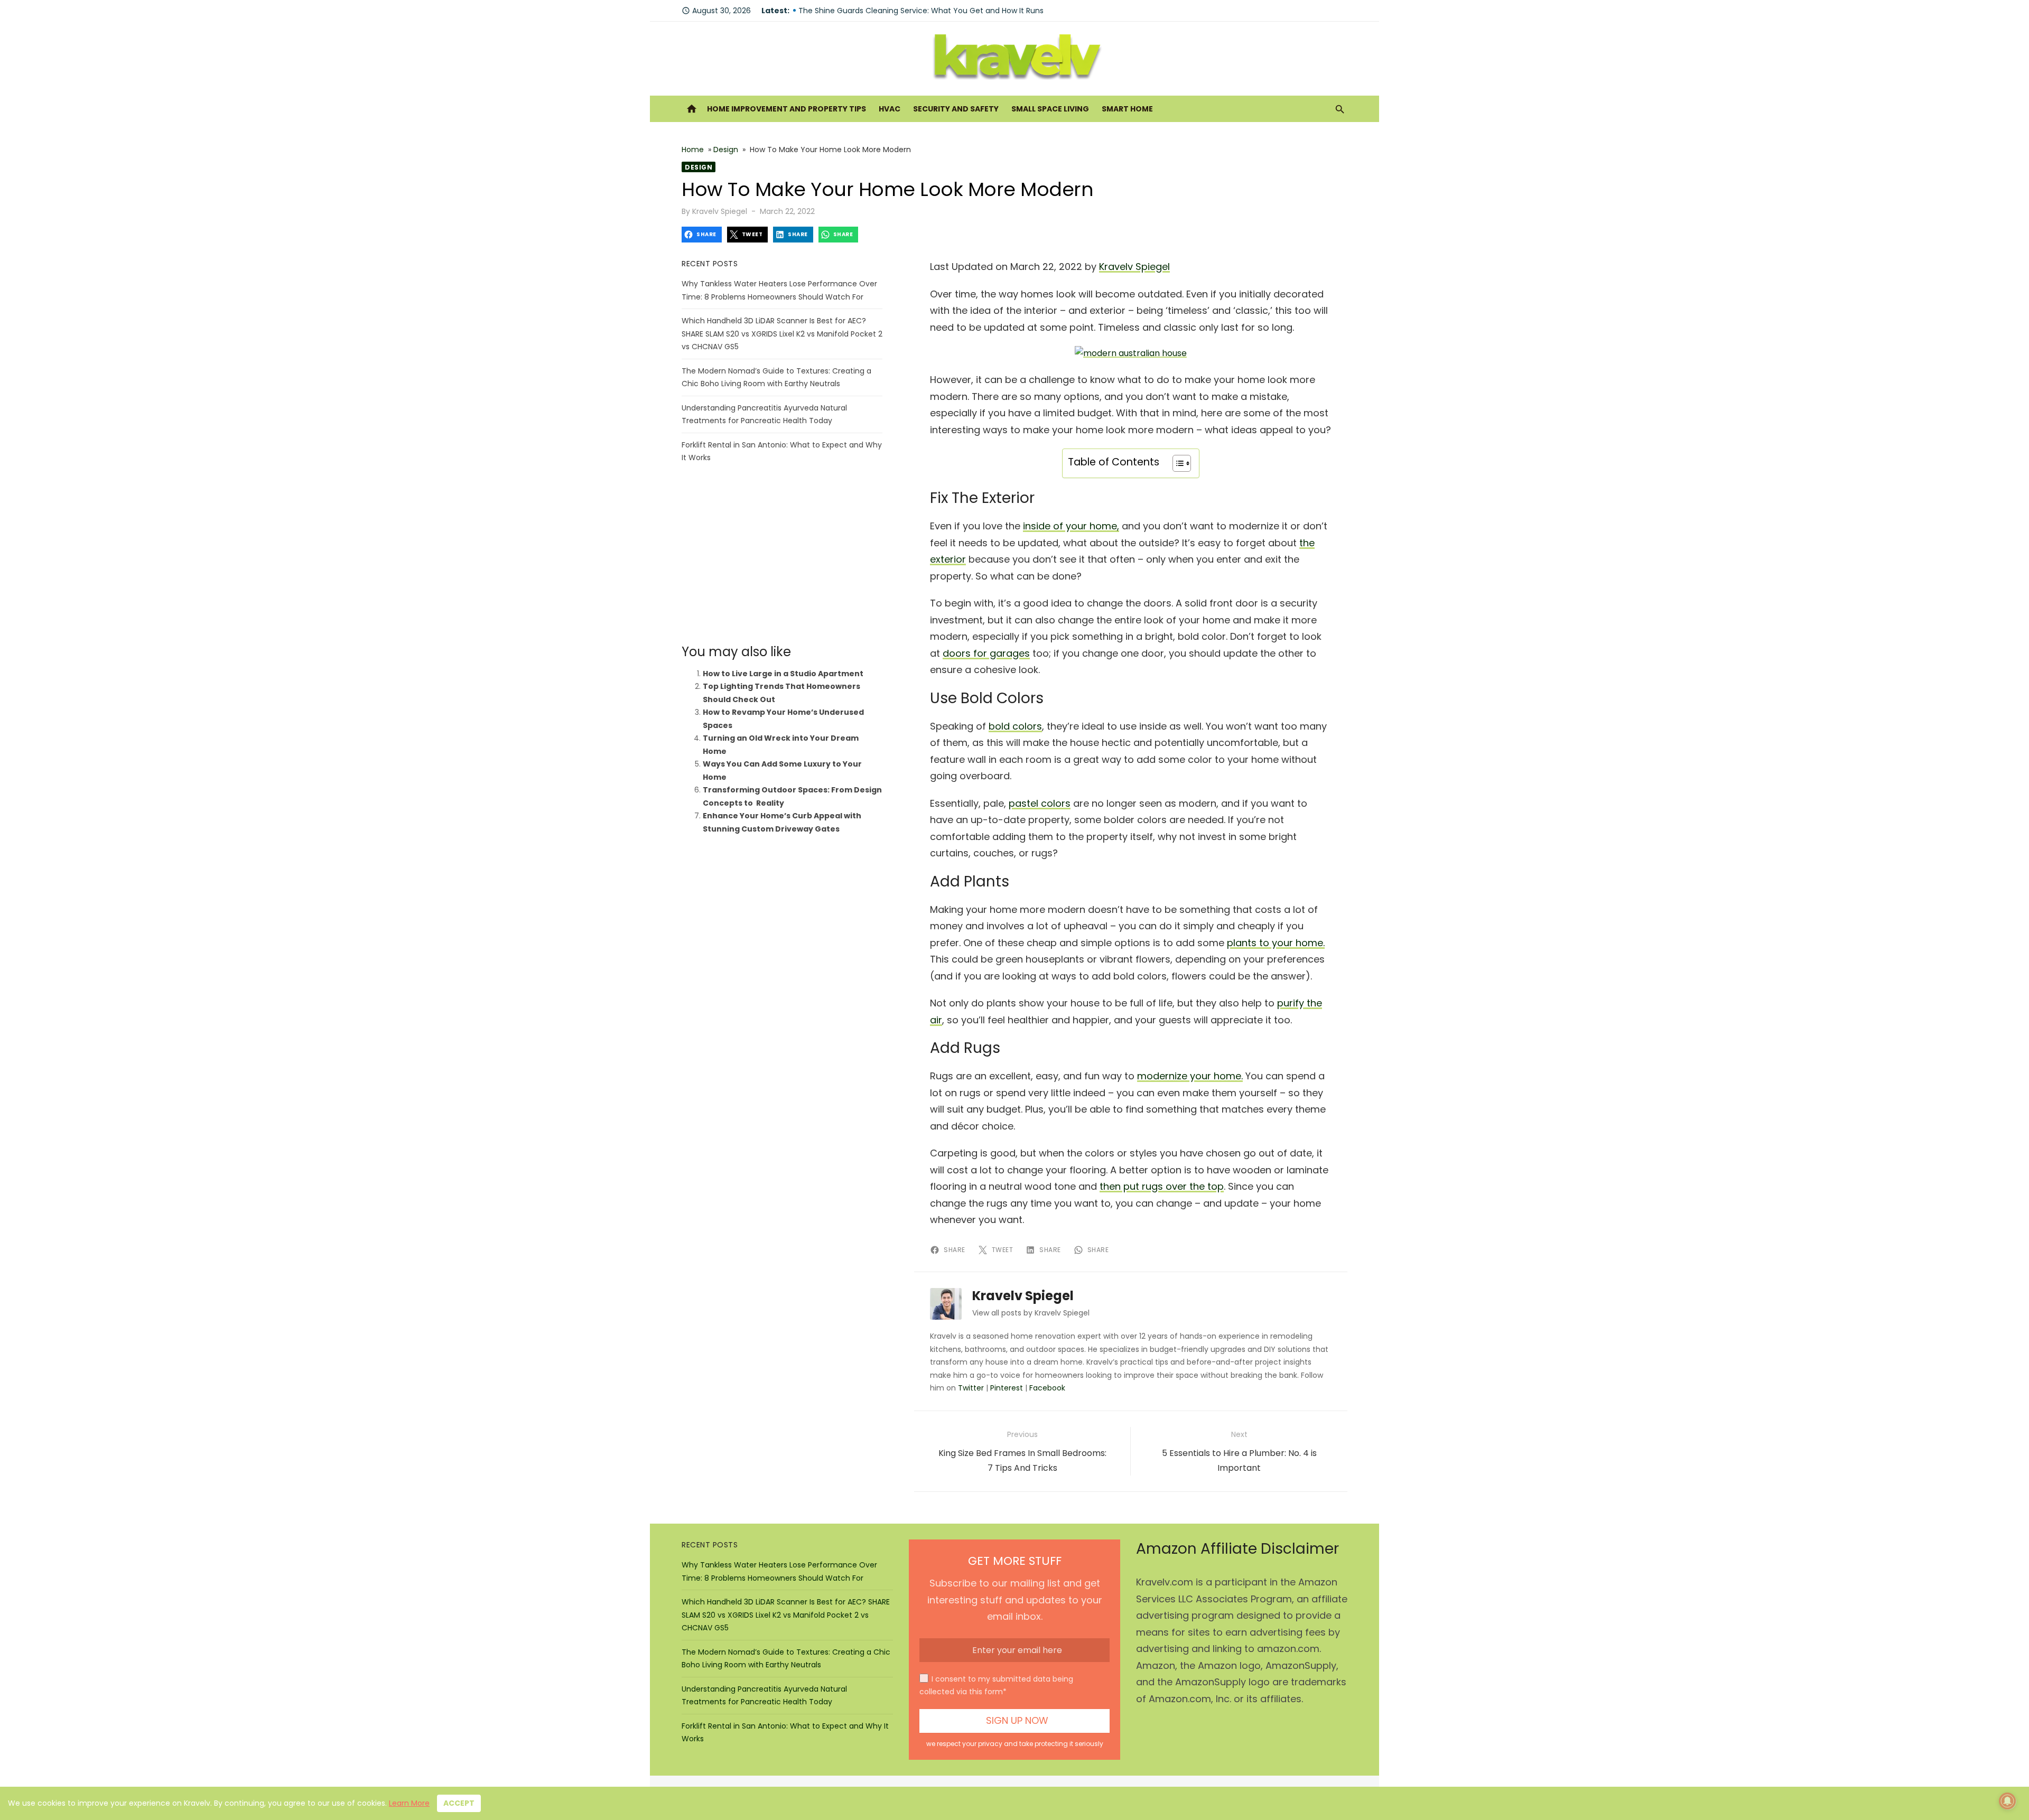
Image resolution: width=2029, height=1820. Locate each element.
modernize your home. (1190, 1076)
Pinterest (1007, 1388)
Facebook (1047, 1388)
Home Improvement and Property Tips (787, 109)
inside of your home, (1071, 526)
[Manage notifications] (2007, 1801)
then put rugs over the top (1162, 1186)
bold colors (1015, 726)
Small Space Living (1050, 109)
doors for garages (986, 653)
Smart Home (1127, 109)
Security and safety (956, 109)
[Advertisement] (782, 554)
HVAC (890, 109)
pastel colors (1040, 803)
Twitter (971, 1388)
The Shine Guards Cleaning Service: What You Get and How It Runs (921, 11)
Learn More (409, 1803)
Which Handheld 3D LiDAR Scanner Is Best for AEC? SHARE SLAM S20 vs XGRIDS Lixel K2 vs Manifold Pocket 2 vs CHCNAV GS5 (782, 334)
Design (726, 150)
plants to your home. (1276, 943)
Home (693, 150)
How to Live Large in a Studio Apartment (783, 674)
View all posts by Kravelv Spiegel (1031, 1313)
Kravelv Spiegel (720, 211)
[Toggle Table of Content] (1176, 463)
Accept (459, 1803)
